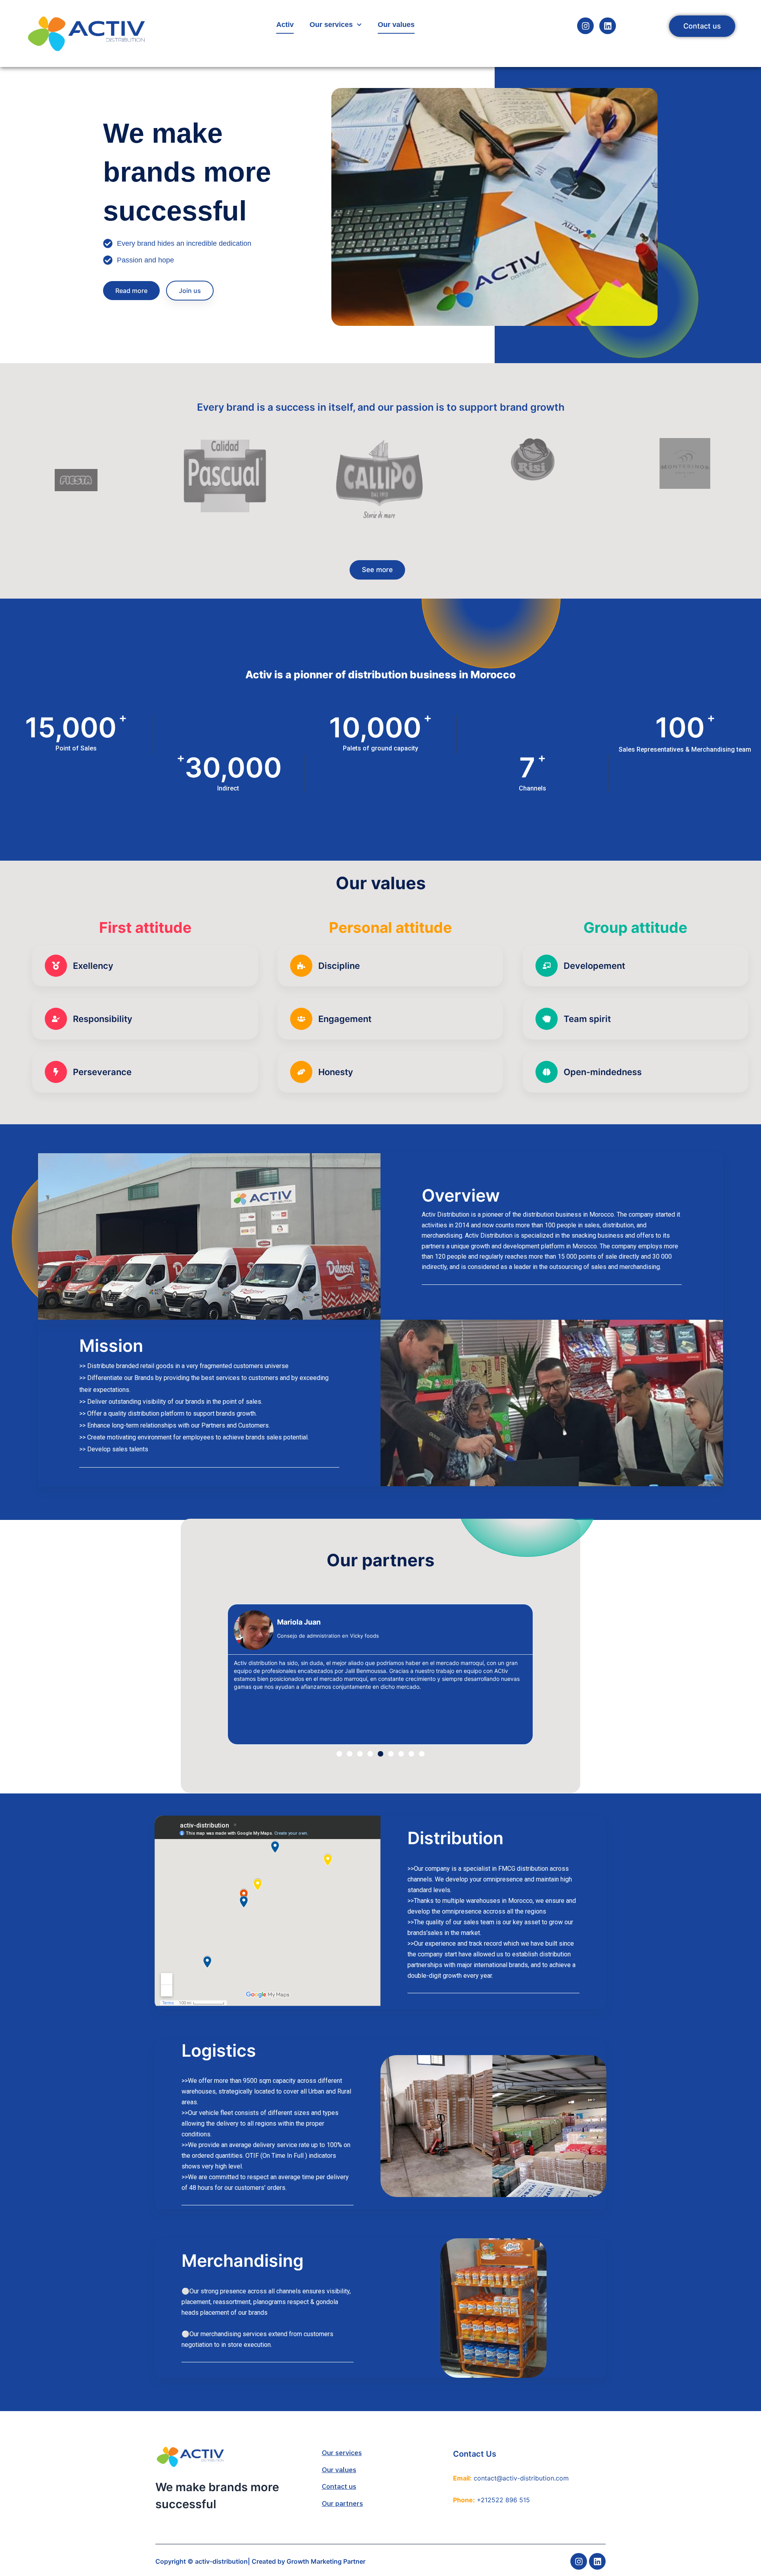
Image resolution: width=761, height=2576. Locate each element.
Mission (111, 1345)
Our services (331, 25)
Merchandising (243, 2260)
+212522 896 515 (503, 2500)
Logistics (219, 2050)
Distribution (455, 1838)
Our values (396, 25)
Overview (461, 1195)
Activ (285, 25)
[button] (339, 1754)
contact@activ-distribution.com (521, 2478)
